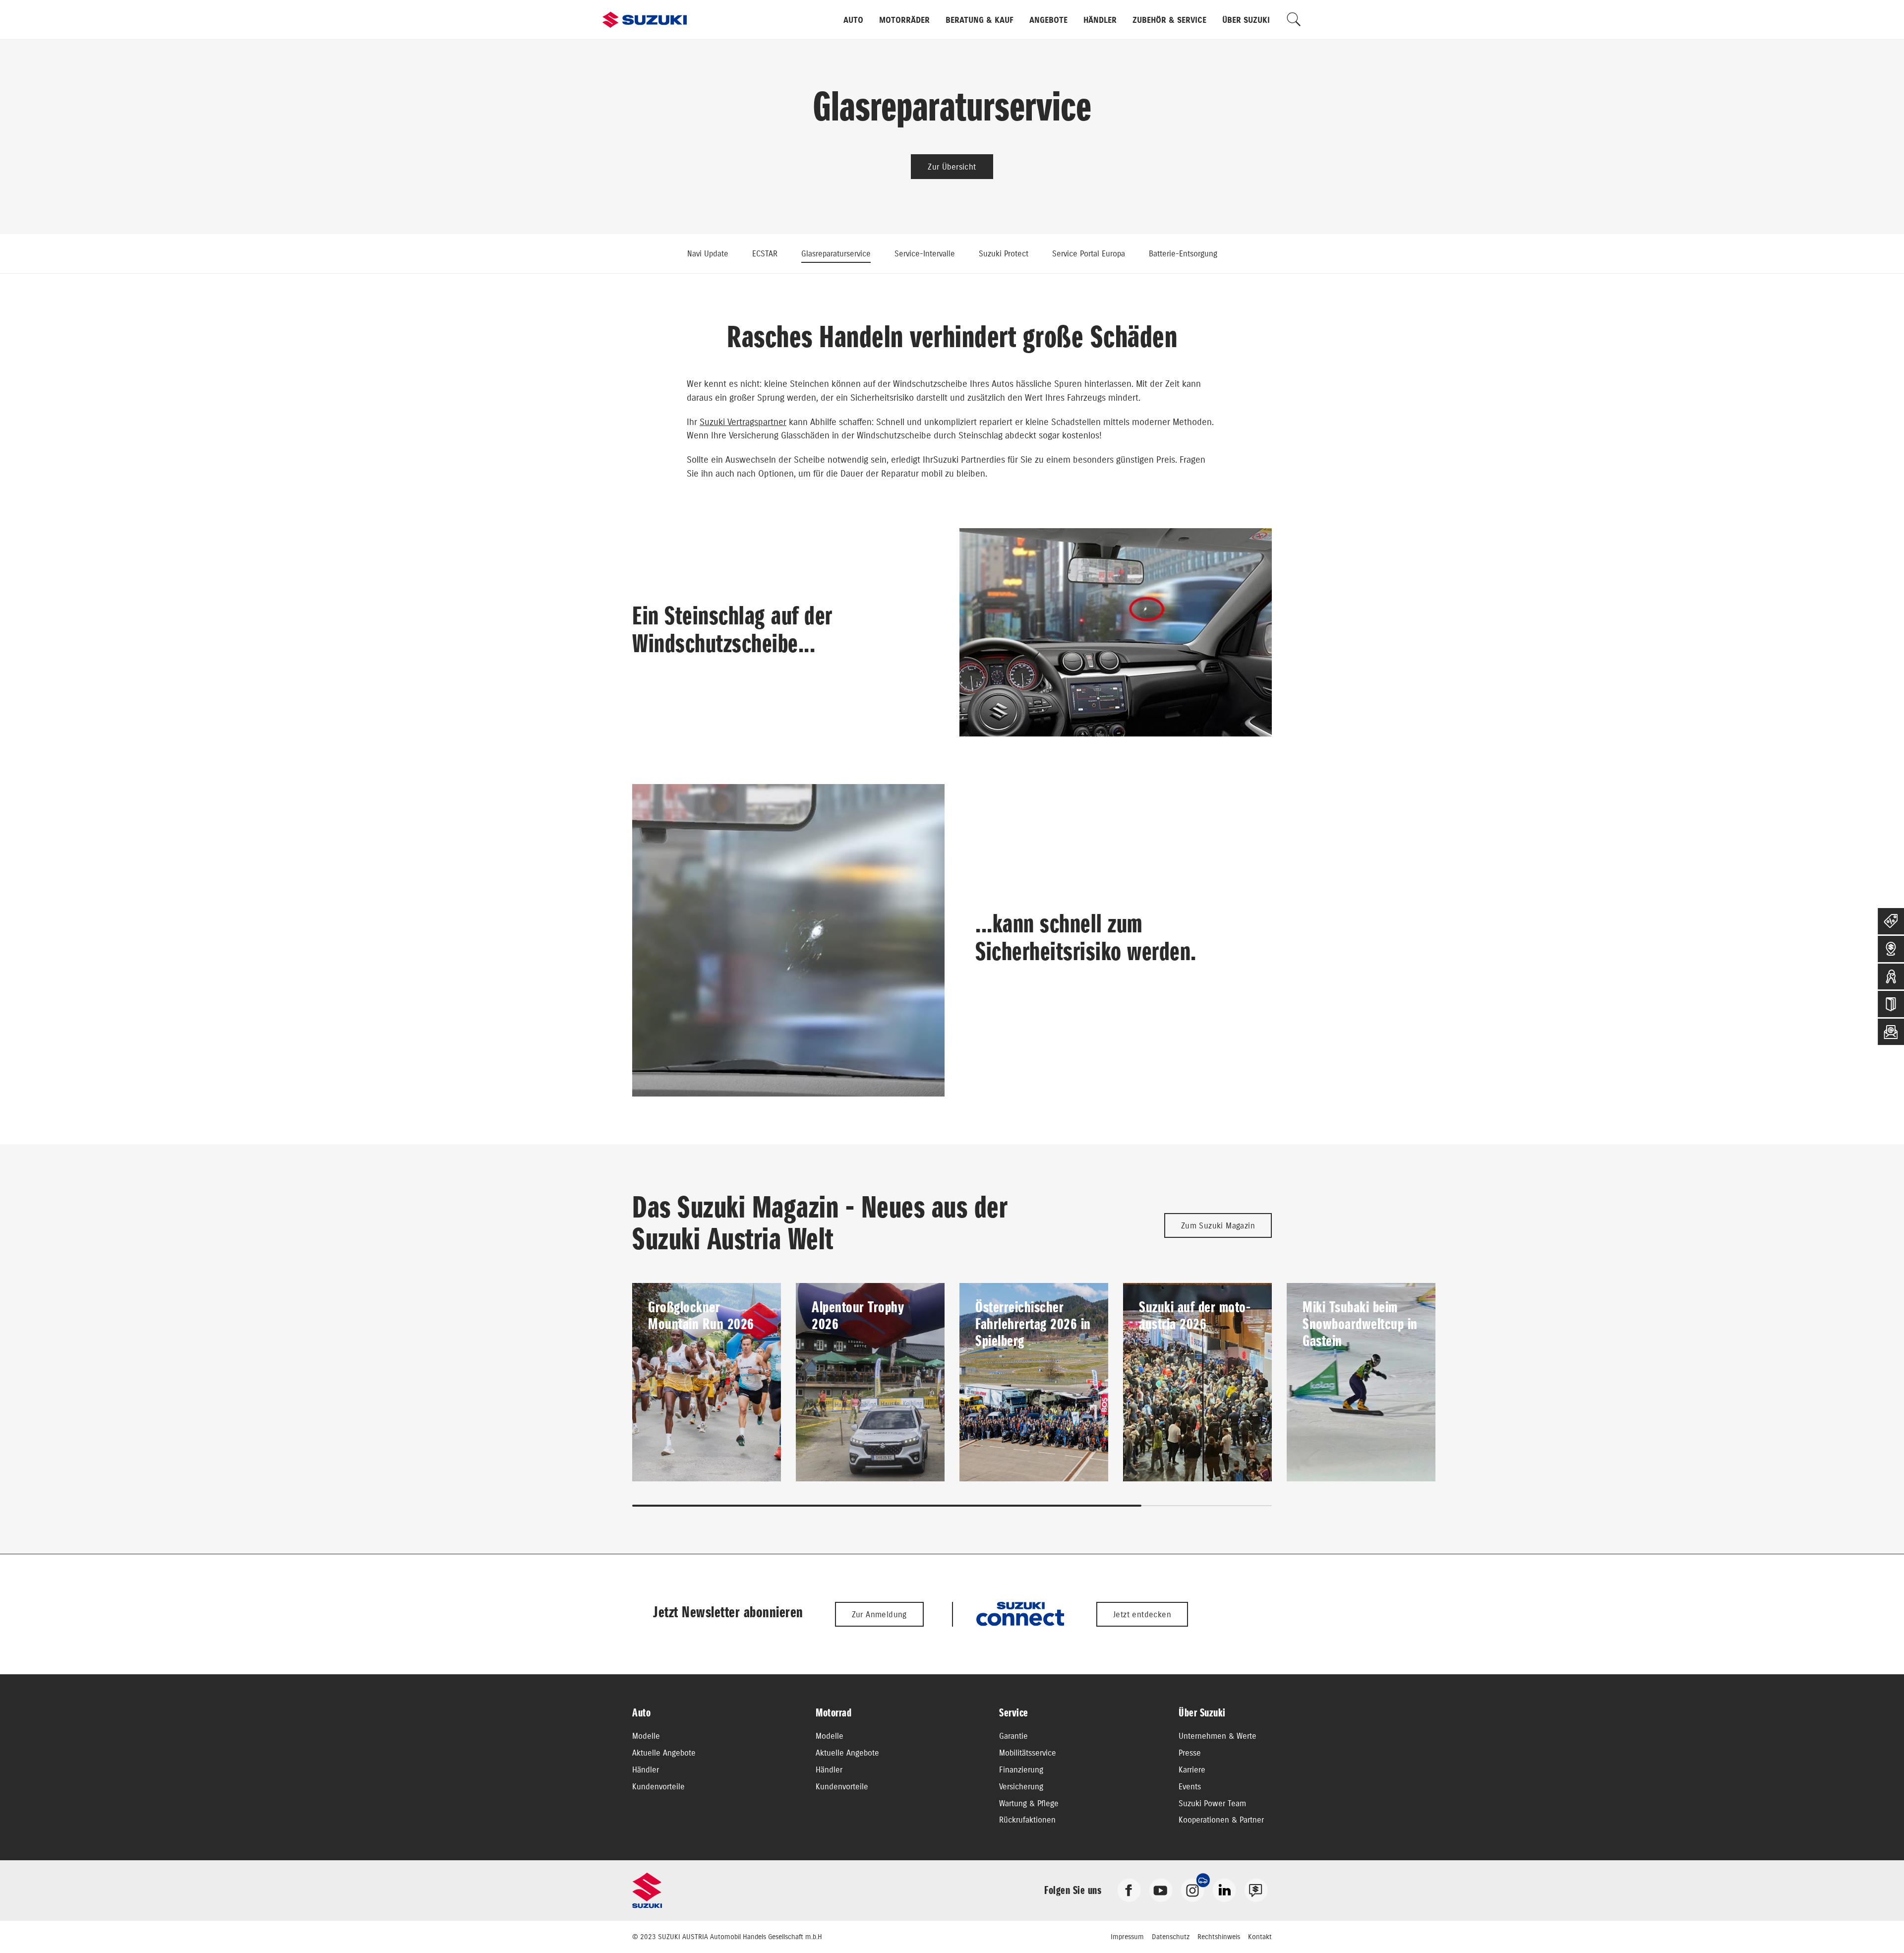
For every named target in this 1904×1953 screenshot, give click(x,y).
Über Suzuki (1246, 20)
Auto (853, 20)
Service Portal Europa (1089, 253)
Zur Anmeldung (879, 1614)
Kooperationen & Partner (1221, 1820)
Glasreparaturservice (836, 253)
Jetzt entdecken (1142, 1614)
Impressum (1127, 1937)
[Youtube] (1161, 1890)
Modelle (646, 1736)
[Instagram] (1192, 1890)
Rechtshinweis (1219, 1937)
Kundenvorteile (658, 1786)
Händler (1100, 20)
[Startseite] (645, 20)
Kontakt (1260, 1937)
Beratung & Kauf (980, 20)
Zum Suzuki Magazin (1218, 1225)
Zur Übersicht (952, 167)
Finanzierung (1021, 1770)
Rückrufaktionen (1027, 1820)
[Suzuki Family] (1256, 1890)
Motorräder (904, 20)
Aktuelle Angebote (664, 1753)
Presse (1190, 1753)
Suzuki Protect (1004, 253)
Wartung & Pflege (1029, 1803)
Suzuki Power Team (1212, 1803)
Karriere (1192, 1770)
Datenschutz (1171, 1937)
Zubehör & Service (1169, 20)
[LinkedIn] (1224, 1890)
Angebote (1048, 20)
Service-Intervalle (925, 253)
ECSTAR (765, 253)
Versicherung (1021, 1786)
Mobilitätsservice (1028, 1753)
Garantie (1013, 1736)
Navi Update (708, 253)
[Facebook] (1129, 1890)
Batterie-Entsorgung (1183, 253)
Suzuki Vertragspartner (743, 422)
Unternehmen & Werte (1218, 1736)
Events (1190, 1786)
